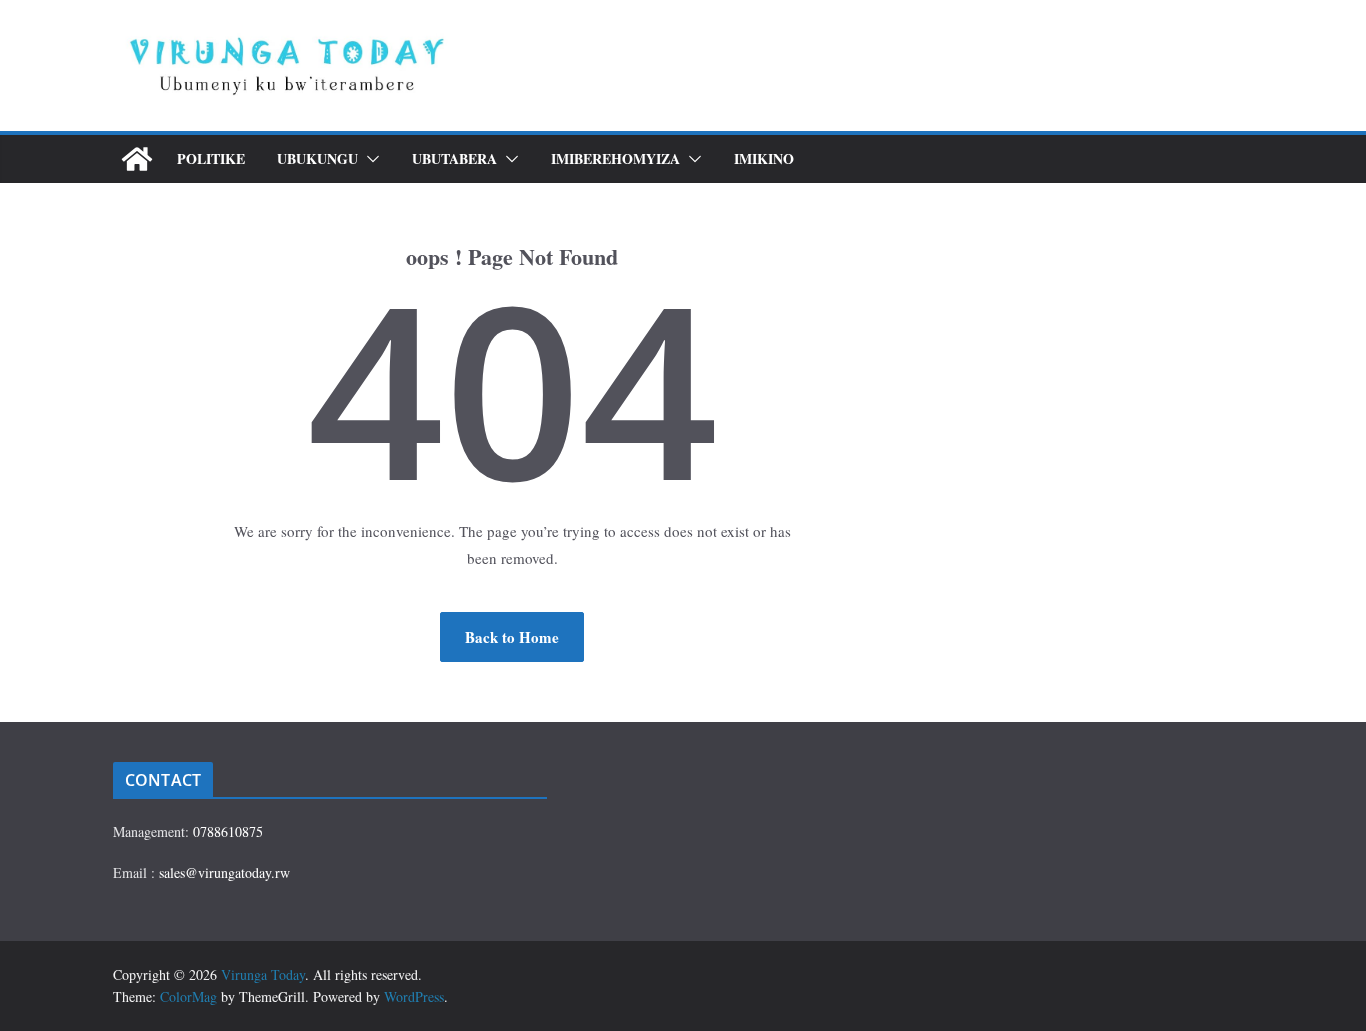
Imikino (764, 158)
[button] (369, 159)
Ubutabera (454, 158)
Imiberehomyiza (615, 158)
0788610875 (228, 831)
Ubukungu (317, 158)
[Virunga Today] (137, 159)
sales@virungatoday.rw (224, 872)
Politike (211, 158)
